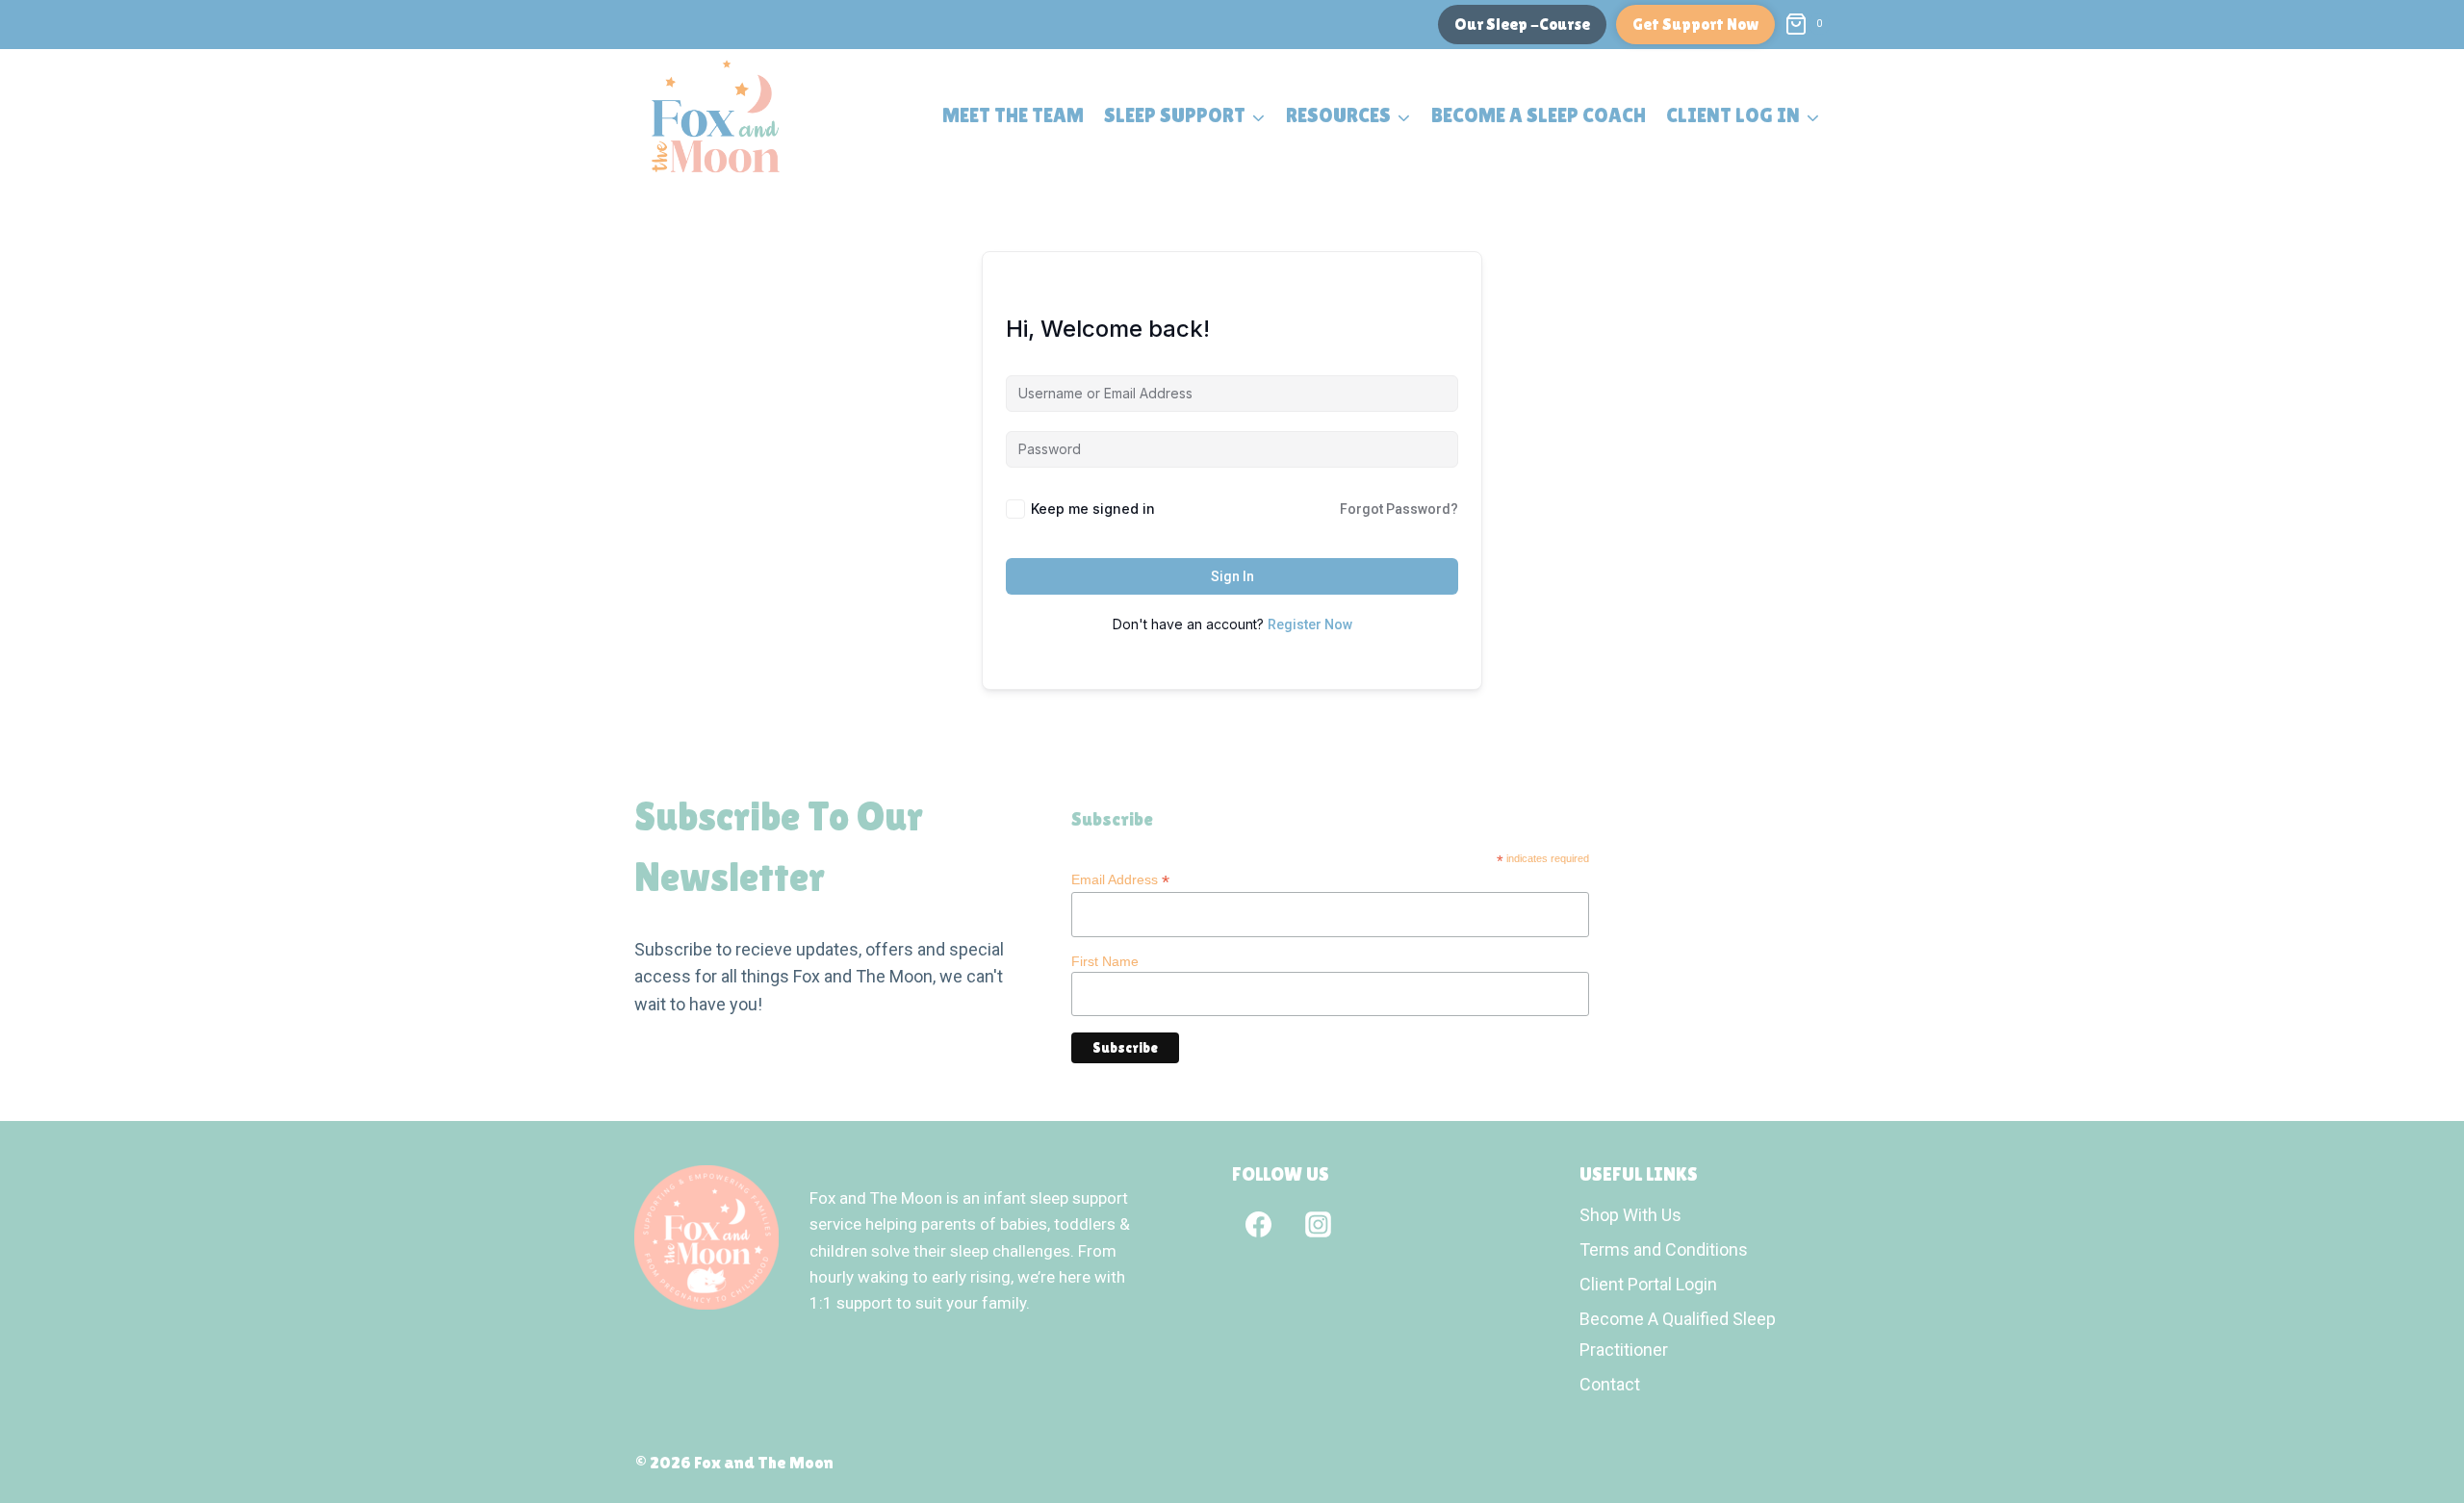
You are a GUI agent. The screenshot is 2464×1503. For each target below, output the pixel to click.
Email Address (1120, 880)
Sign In (1232, 576)
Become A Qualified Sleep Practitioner (1678, 1334)
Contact (1610, 1384)
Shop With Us (1630, 1215)
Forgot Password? (1399, 509)
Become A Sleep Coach (1539, 115)
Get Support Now (1695, 24)
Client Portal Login (1648, 1284)
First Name (1105, 961)
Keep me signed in (1093, 509)
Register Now (1310, 624)
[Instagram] (1318, 1224)
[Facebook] (1258, 1224)
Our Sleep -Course (1522, 24)
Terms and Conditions (1664, 1249)
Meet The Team (1013, 115)
